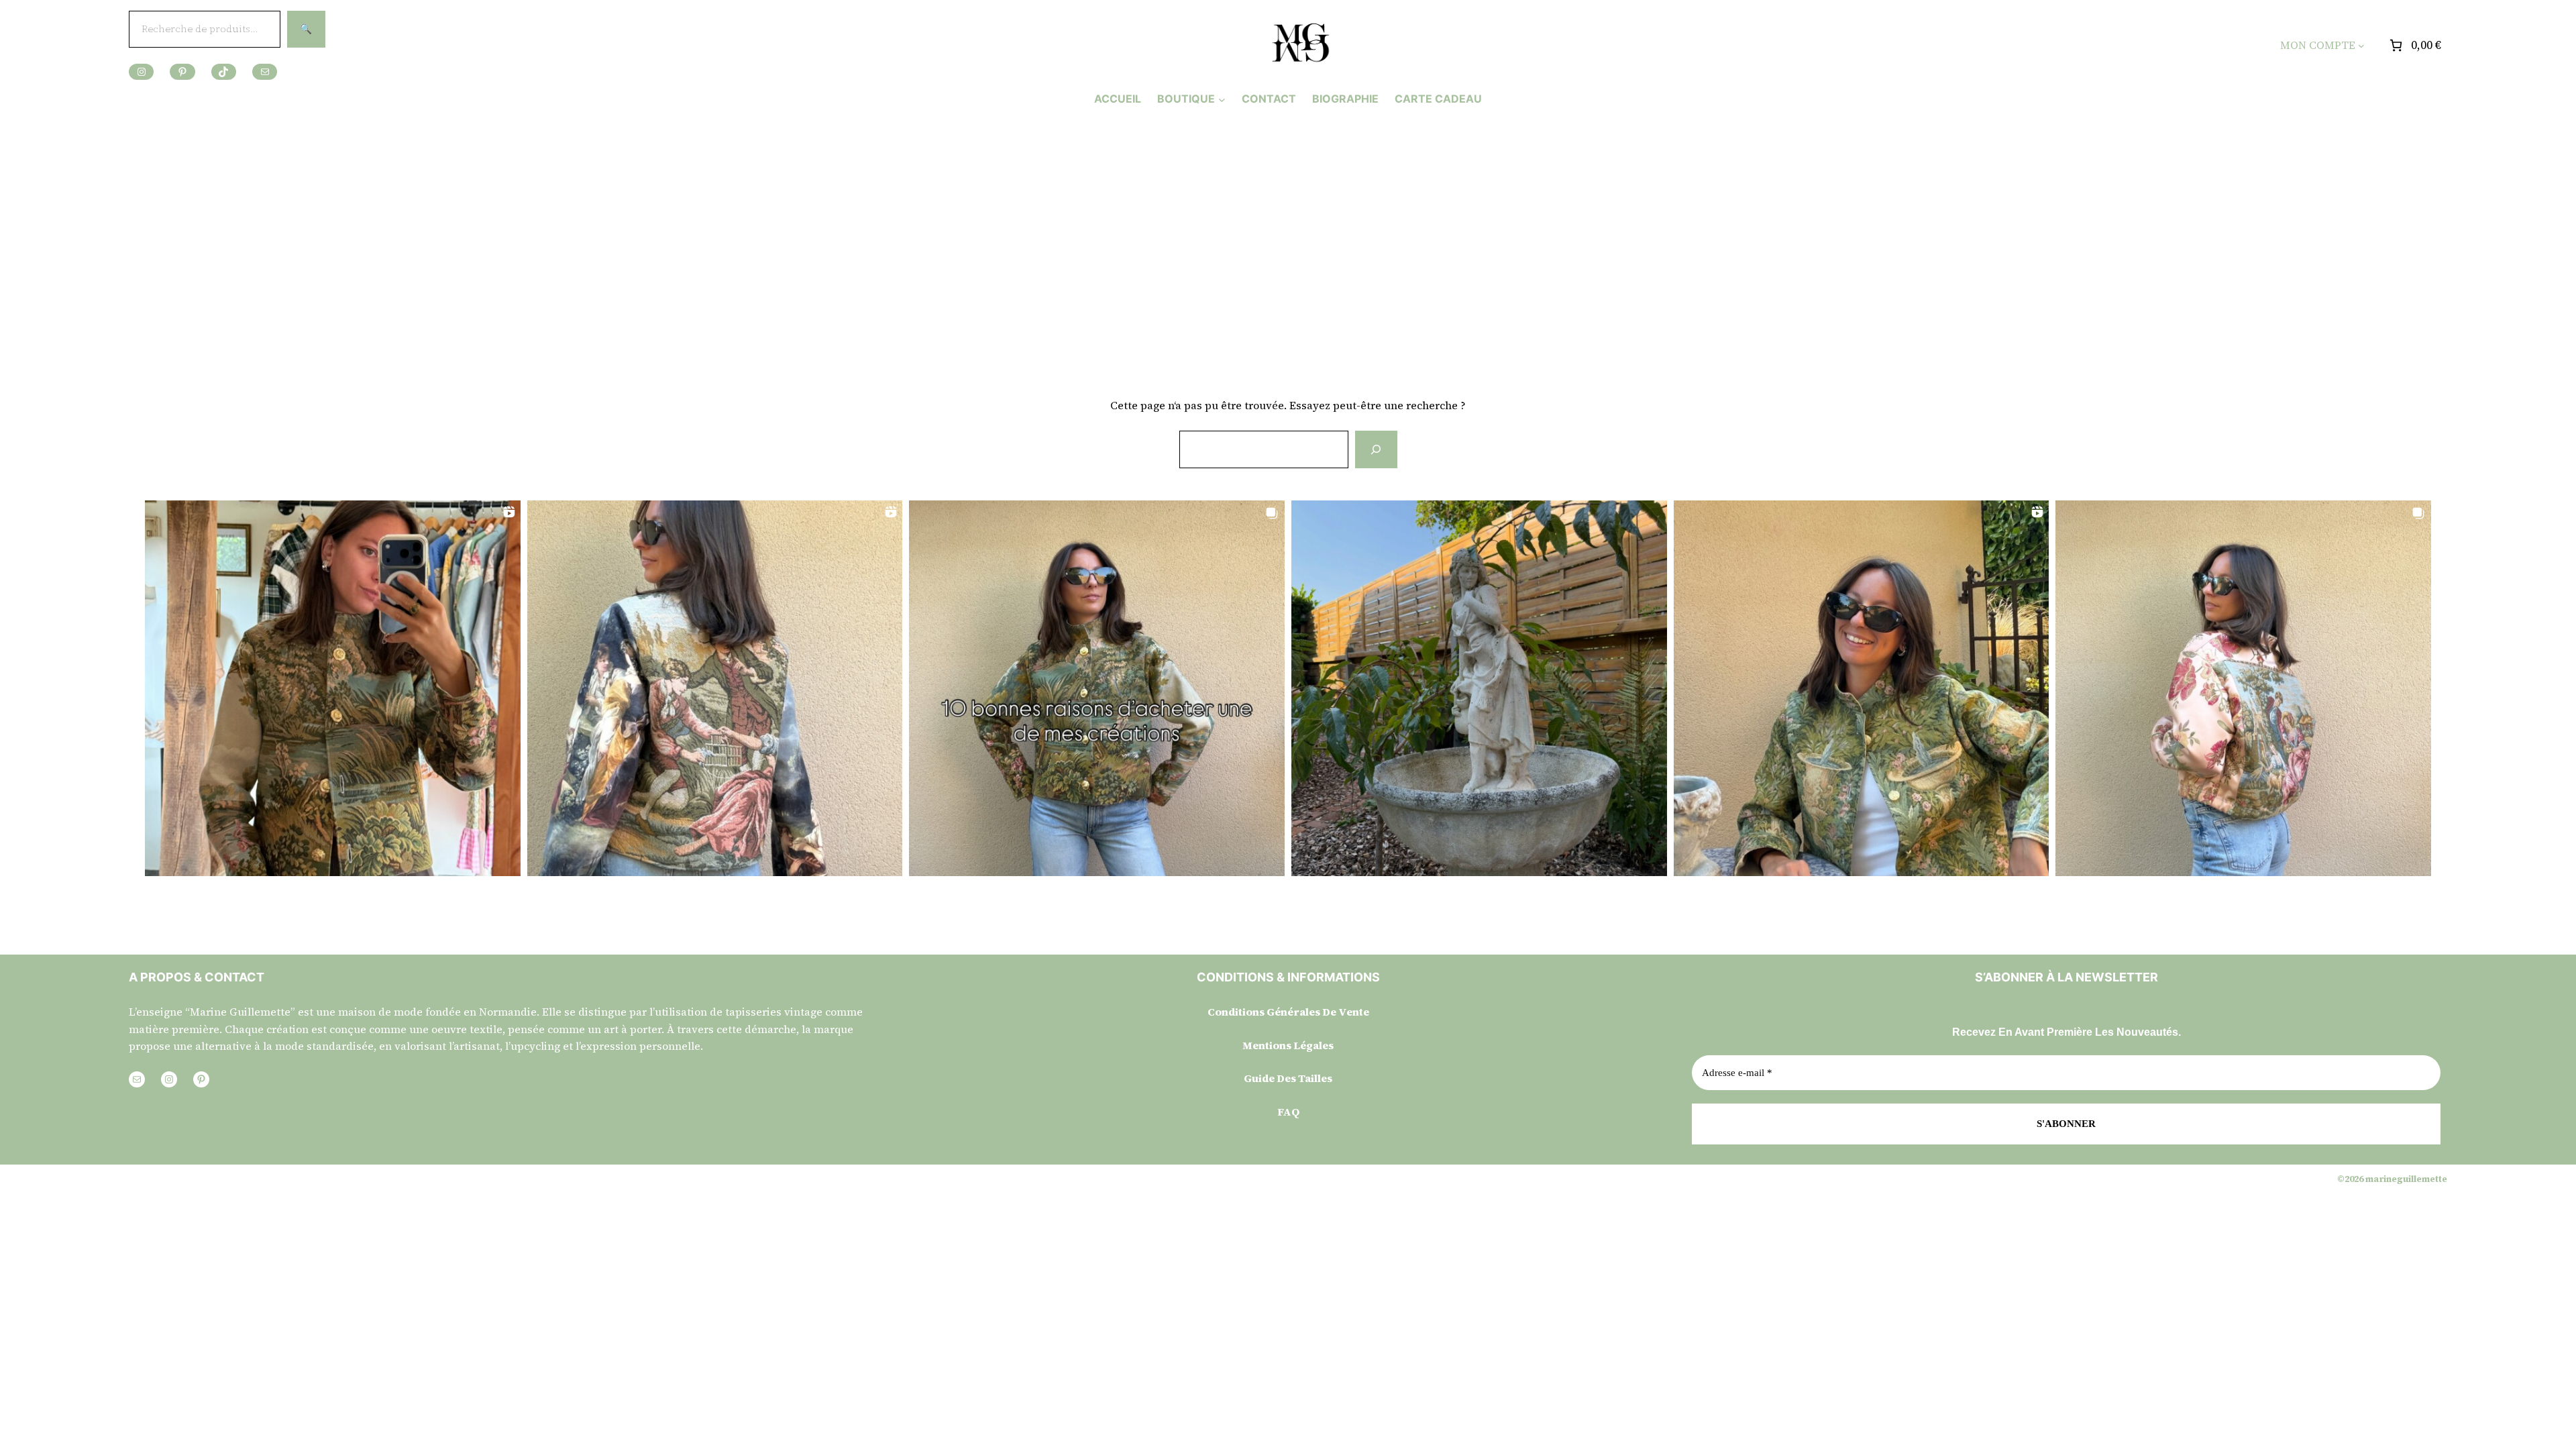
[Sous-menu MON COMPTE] (2361, 46)
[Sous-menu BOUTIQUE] (1222, 99)
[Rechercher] (1376, 449)
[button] (333, 688)
